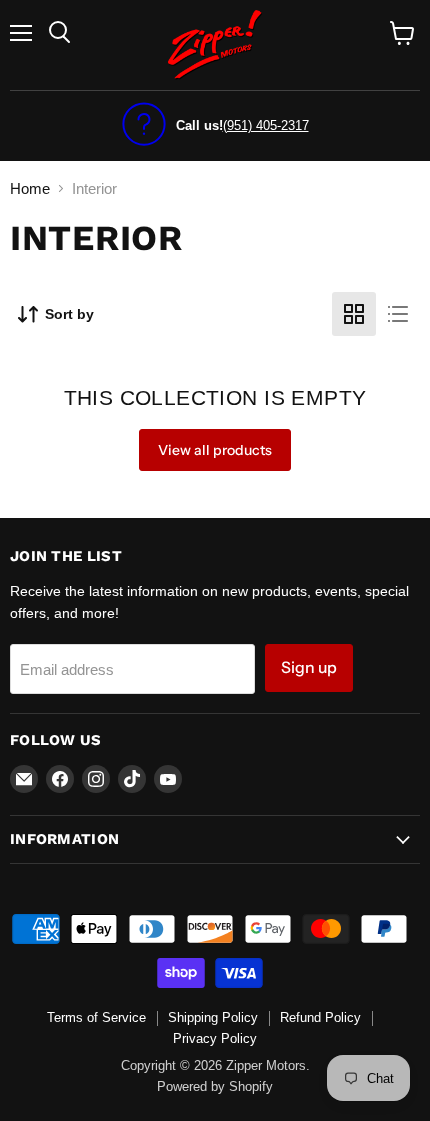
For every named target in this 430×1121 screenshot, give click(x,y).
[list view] (398, 314)
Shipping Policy (213, 1017)
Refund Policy (320, 1017)
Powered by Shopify (215, 1086)
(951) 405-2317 (266, 125)
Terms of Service (96, 1017)
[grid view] (354, 314)
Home (30, 188)
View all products (215, 450)
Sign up (309, 667)
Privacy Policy (215, 1038)
